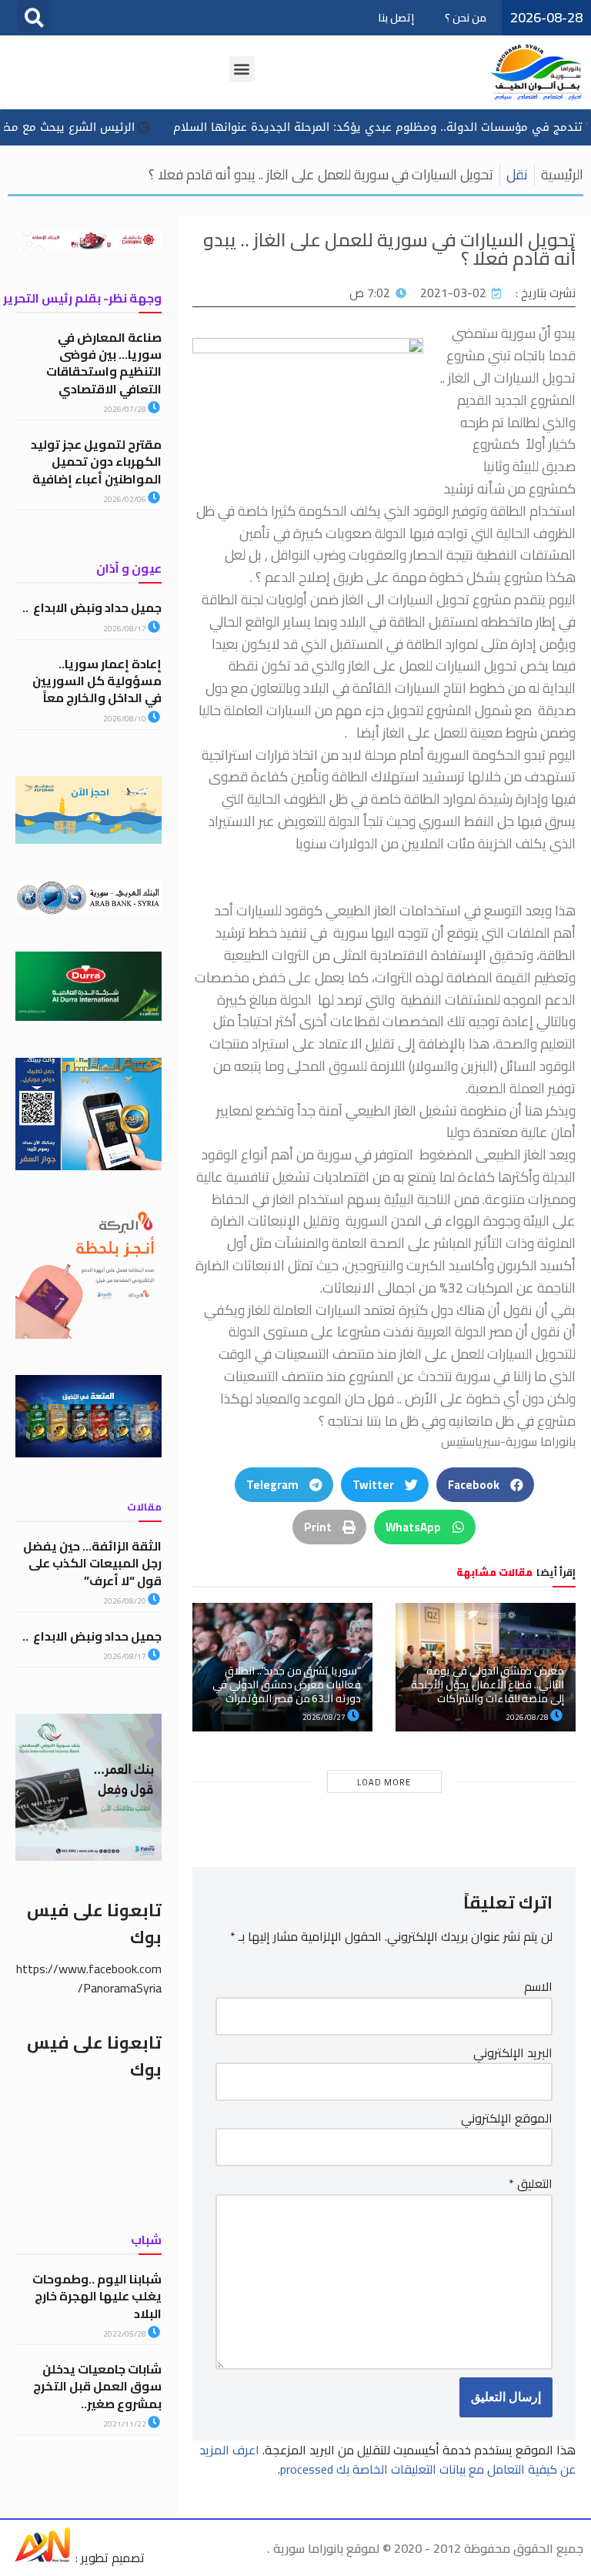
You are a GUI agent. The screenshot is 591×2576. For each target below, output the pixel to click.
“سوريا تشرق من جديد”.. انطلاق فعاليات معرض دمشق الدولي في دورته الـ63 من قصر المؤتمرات (287, 1684)
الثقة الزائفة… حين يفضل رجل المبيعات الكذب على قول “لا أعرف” (92, 1563)
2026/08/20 (125, 1601)
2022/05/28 (125, 2334)
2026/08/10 (125, 719)
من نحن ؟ (466, 18)
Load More (384, 1782)
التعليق (531, 2184)
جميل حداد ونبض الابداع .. (92, 607)
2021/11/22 (125, 2424)
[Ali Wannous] (42, 2558)
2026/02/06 (125, 499)
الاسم (538, 1987)
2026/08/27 (325, 1717)
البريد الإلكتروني (513, 2053)
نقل (517, 174)
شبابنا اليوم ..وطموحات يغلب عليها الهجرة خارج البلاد (97, 2296)
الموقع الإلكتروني (507, 2119)
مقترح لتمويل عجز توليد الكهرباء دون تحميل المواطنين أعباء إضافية (96, 462)
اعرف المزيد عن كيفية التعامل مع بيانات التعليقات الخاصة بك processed (387, 2460)
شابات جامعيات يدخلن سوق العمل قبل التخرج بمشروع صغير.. (97, 2386)
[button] (34, 17)
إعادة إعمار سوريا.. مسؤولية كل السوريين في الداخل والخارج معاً (97, 681)
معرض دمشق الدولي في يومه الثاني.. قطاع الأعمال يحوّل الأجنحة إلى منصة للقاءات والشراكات (487, 1684)
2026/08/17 (125, 629)
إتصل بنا (396, 18)
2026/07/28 (125, 409)
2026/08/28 (528, 1717)
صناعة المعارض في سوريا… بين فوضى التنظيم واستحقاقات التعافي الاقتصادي (104, 363)
